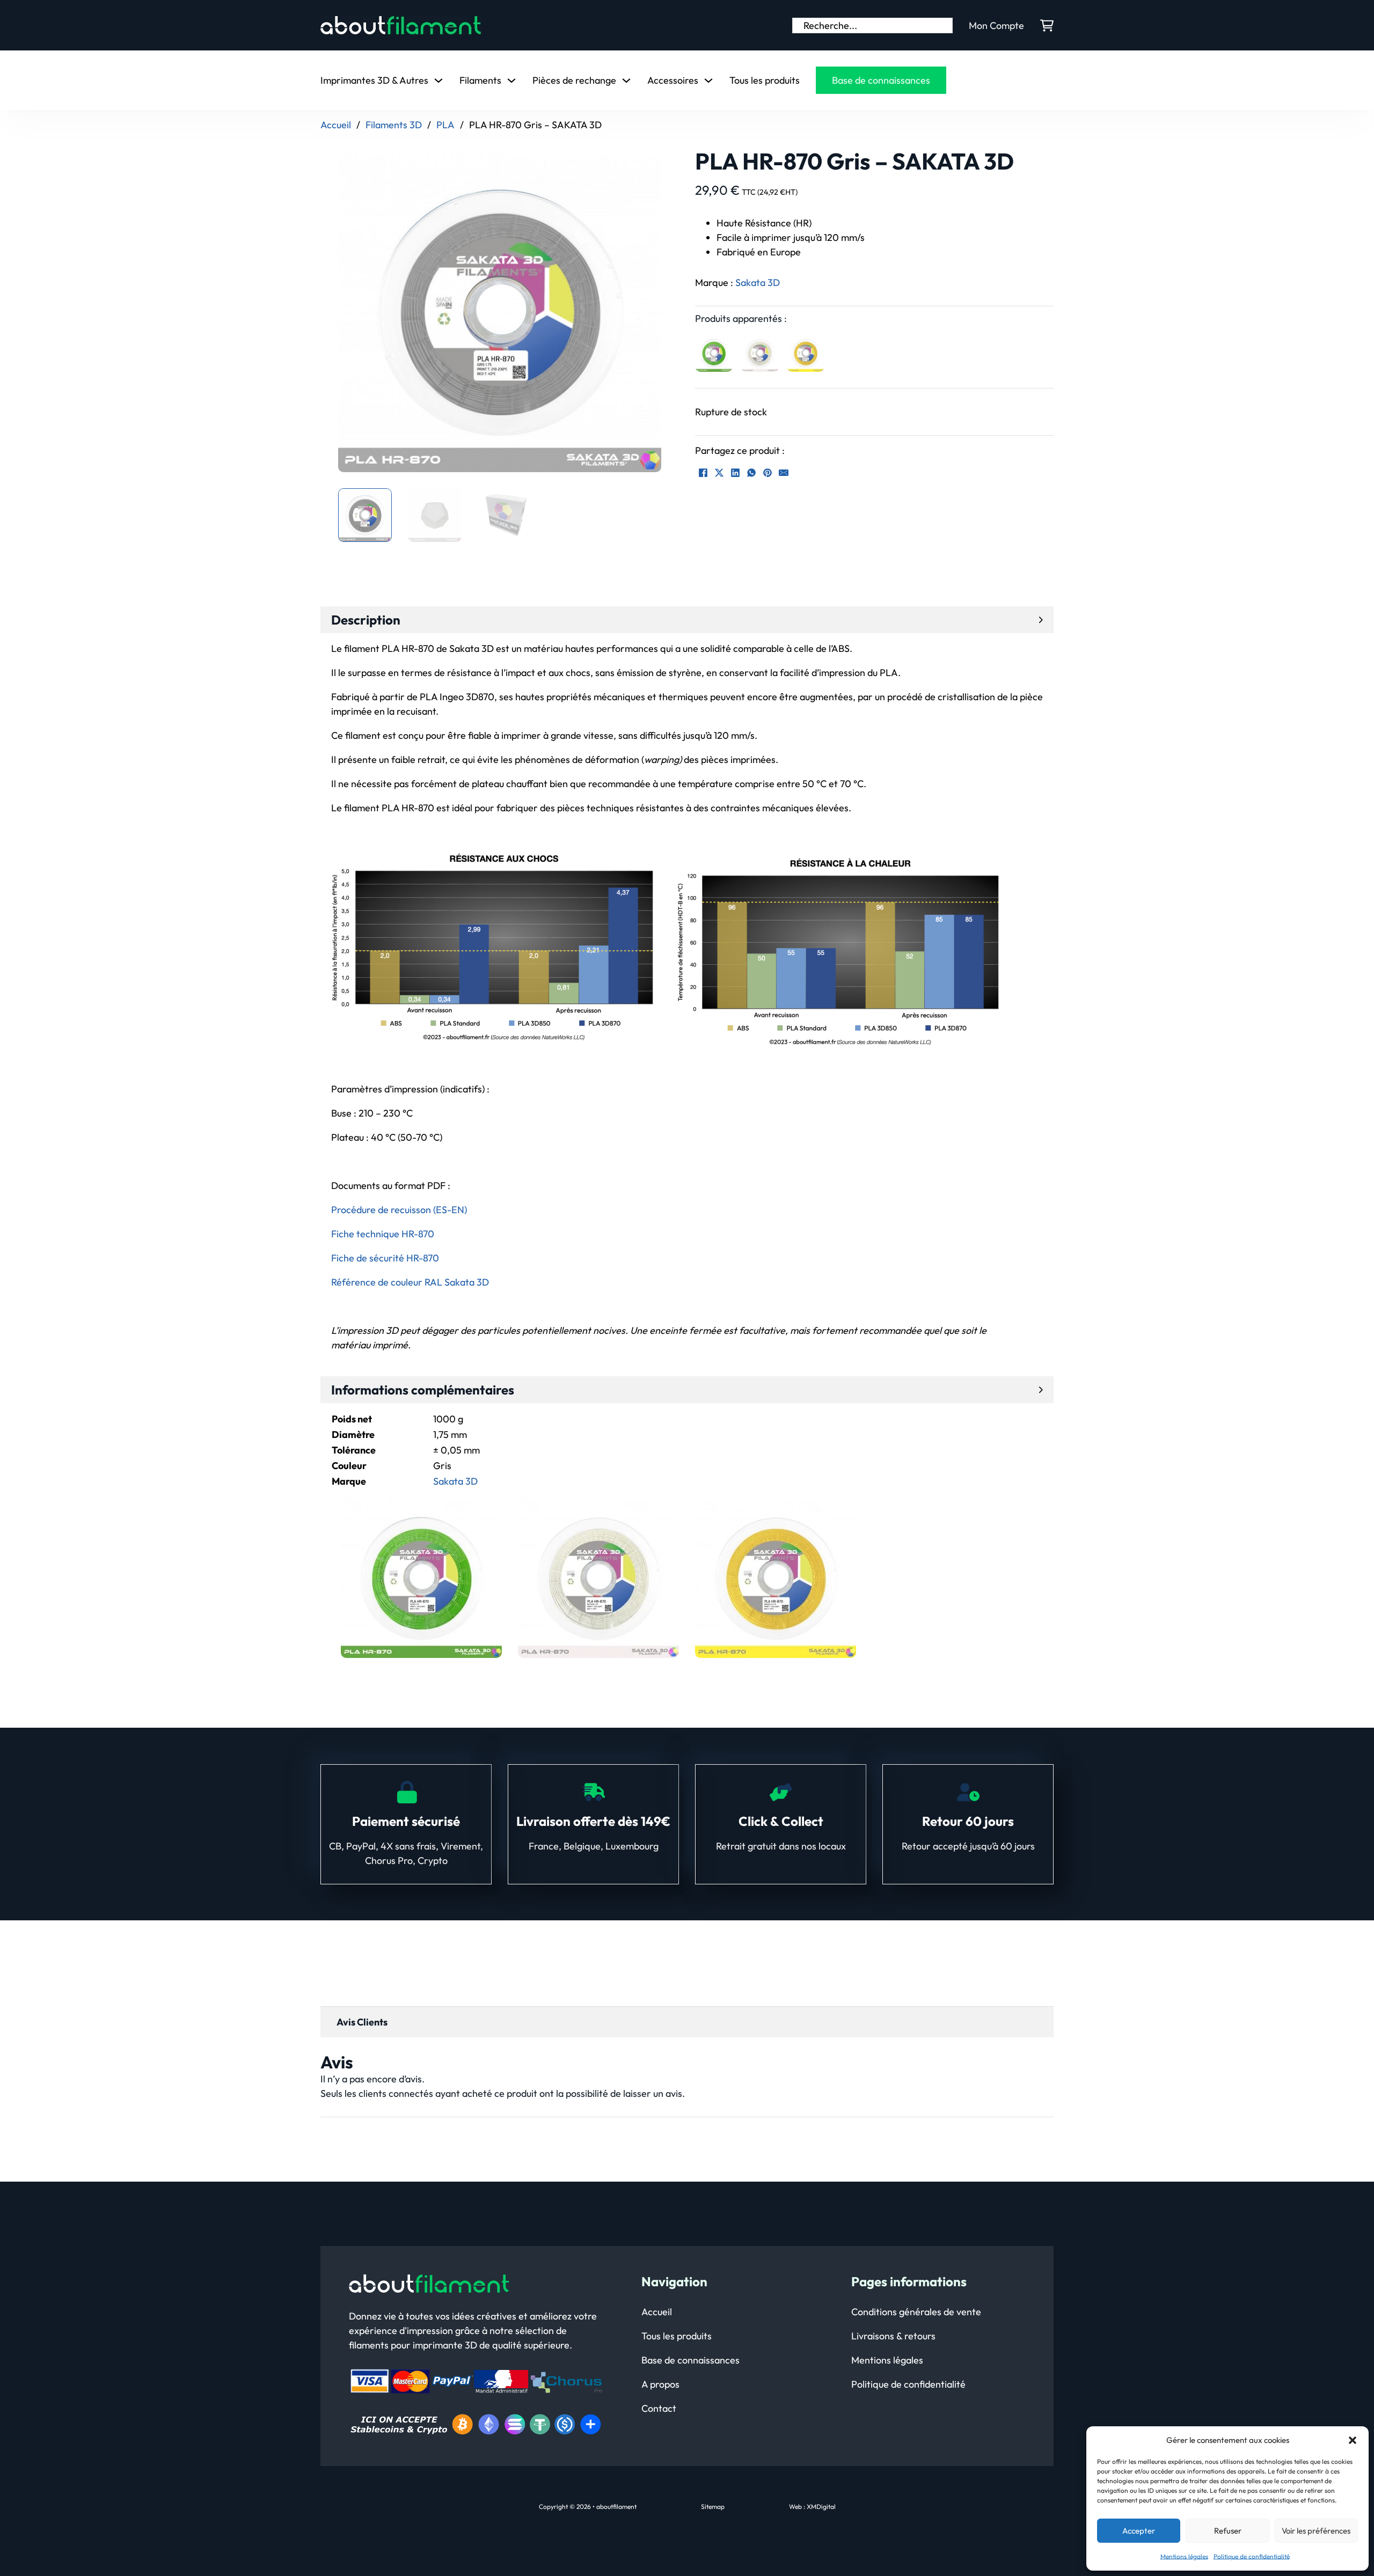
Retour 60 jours (968, 1821)
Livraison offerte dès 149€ (593, 1821)
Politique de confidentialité (1252, 2556)
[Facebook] (703, 473)
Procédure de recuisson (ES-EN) (399, 1210)
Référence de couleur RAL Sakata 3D (410, 1282)
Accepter (1139, 2531)
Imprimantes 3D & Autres (374, 80)
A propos (660, 2384)
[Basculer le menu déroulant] (438, 80)
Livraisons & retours (893, 2336)
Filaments (480, 80)
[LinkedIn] (735, 473)
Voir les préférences (1316, 2531)
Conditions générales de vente (916, 2312)
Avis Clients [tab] (362, 2022)
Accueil (336, 125)
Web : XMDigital (812, 2507)
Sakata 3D (758, 282)
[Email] (784, 473)
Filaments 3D (394, 125)
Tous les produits (765, 80)
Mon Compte (996, 25)
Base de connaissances (881, 80)
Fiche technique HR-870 (383, 1234)
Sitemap (713, 2507)
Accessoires (673, 80)
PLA (445, 125)
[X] (719, 473)
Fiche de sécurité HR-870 (385, 1258)
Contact (659, 2408)
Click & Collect (781, 1821)
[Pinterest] (768, 473)
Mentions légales (1184, 2556)
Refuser (1228, 2531)
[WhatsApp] (751, 473)
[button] (1353, 2440)
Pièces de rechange (574, 80)
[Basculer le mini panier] (1047, 25)
